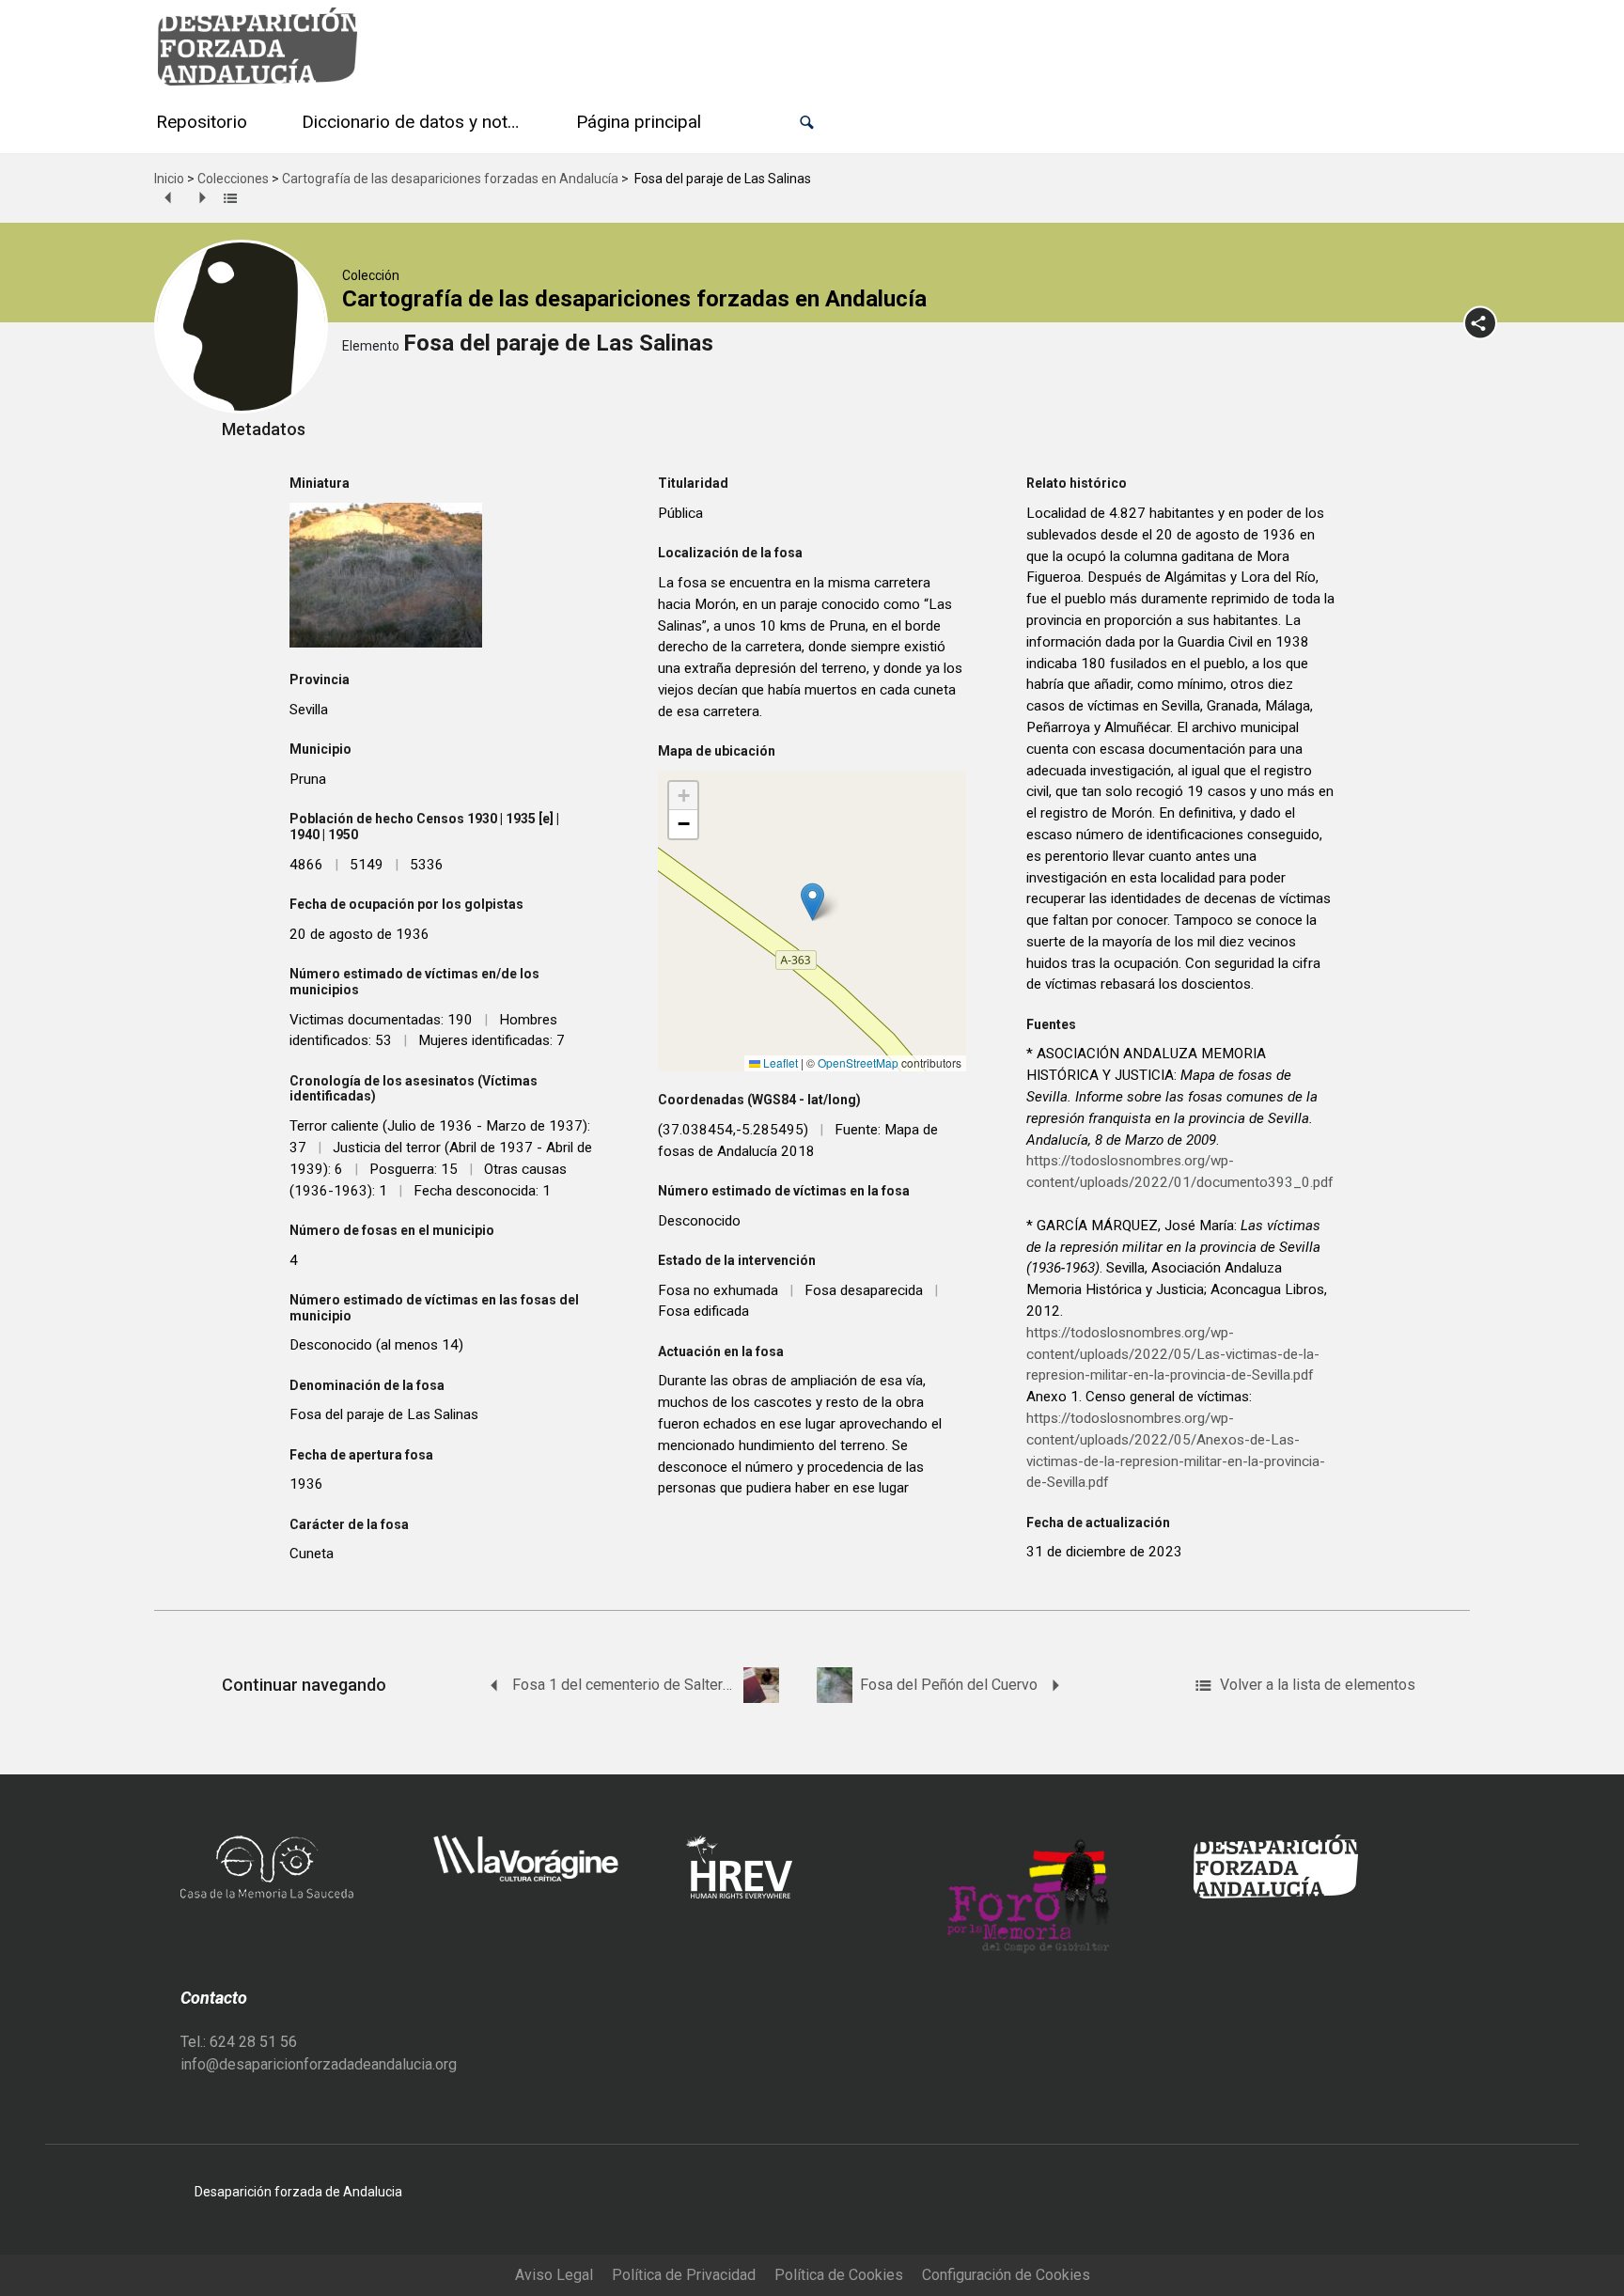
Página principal (639, 122)
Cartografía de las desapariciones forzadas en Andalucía (450, 179)
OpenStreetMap (858, 1062)
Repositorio (202, 122)
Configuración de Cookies (1006, 2275)
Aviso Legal (554, 2275)
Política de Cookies (839, 2275)
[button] (807, 123)
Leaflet (779, 1062)
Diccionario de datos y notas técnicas (415, 122)
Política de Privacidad (684, 2275)
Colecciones (233, 179)
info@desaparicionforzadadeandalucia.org (319, 2064)
